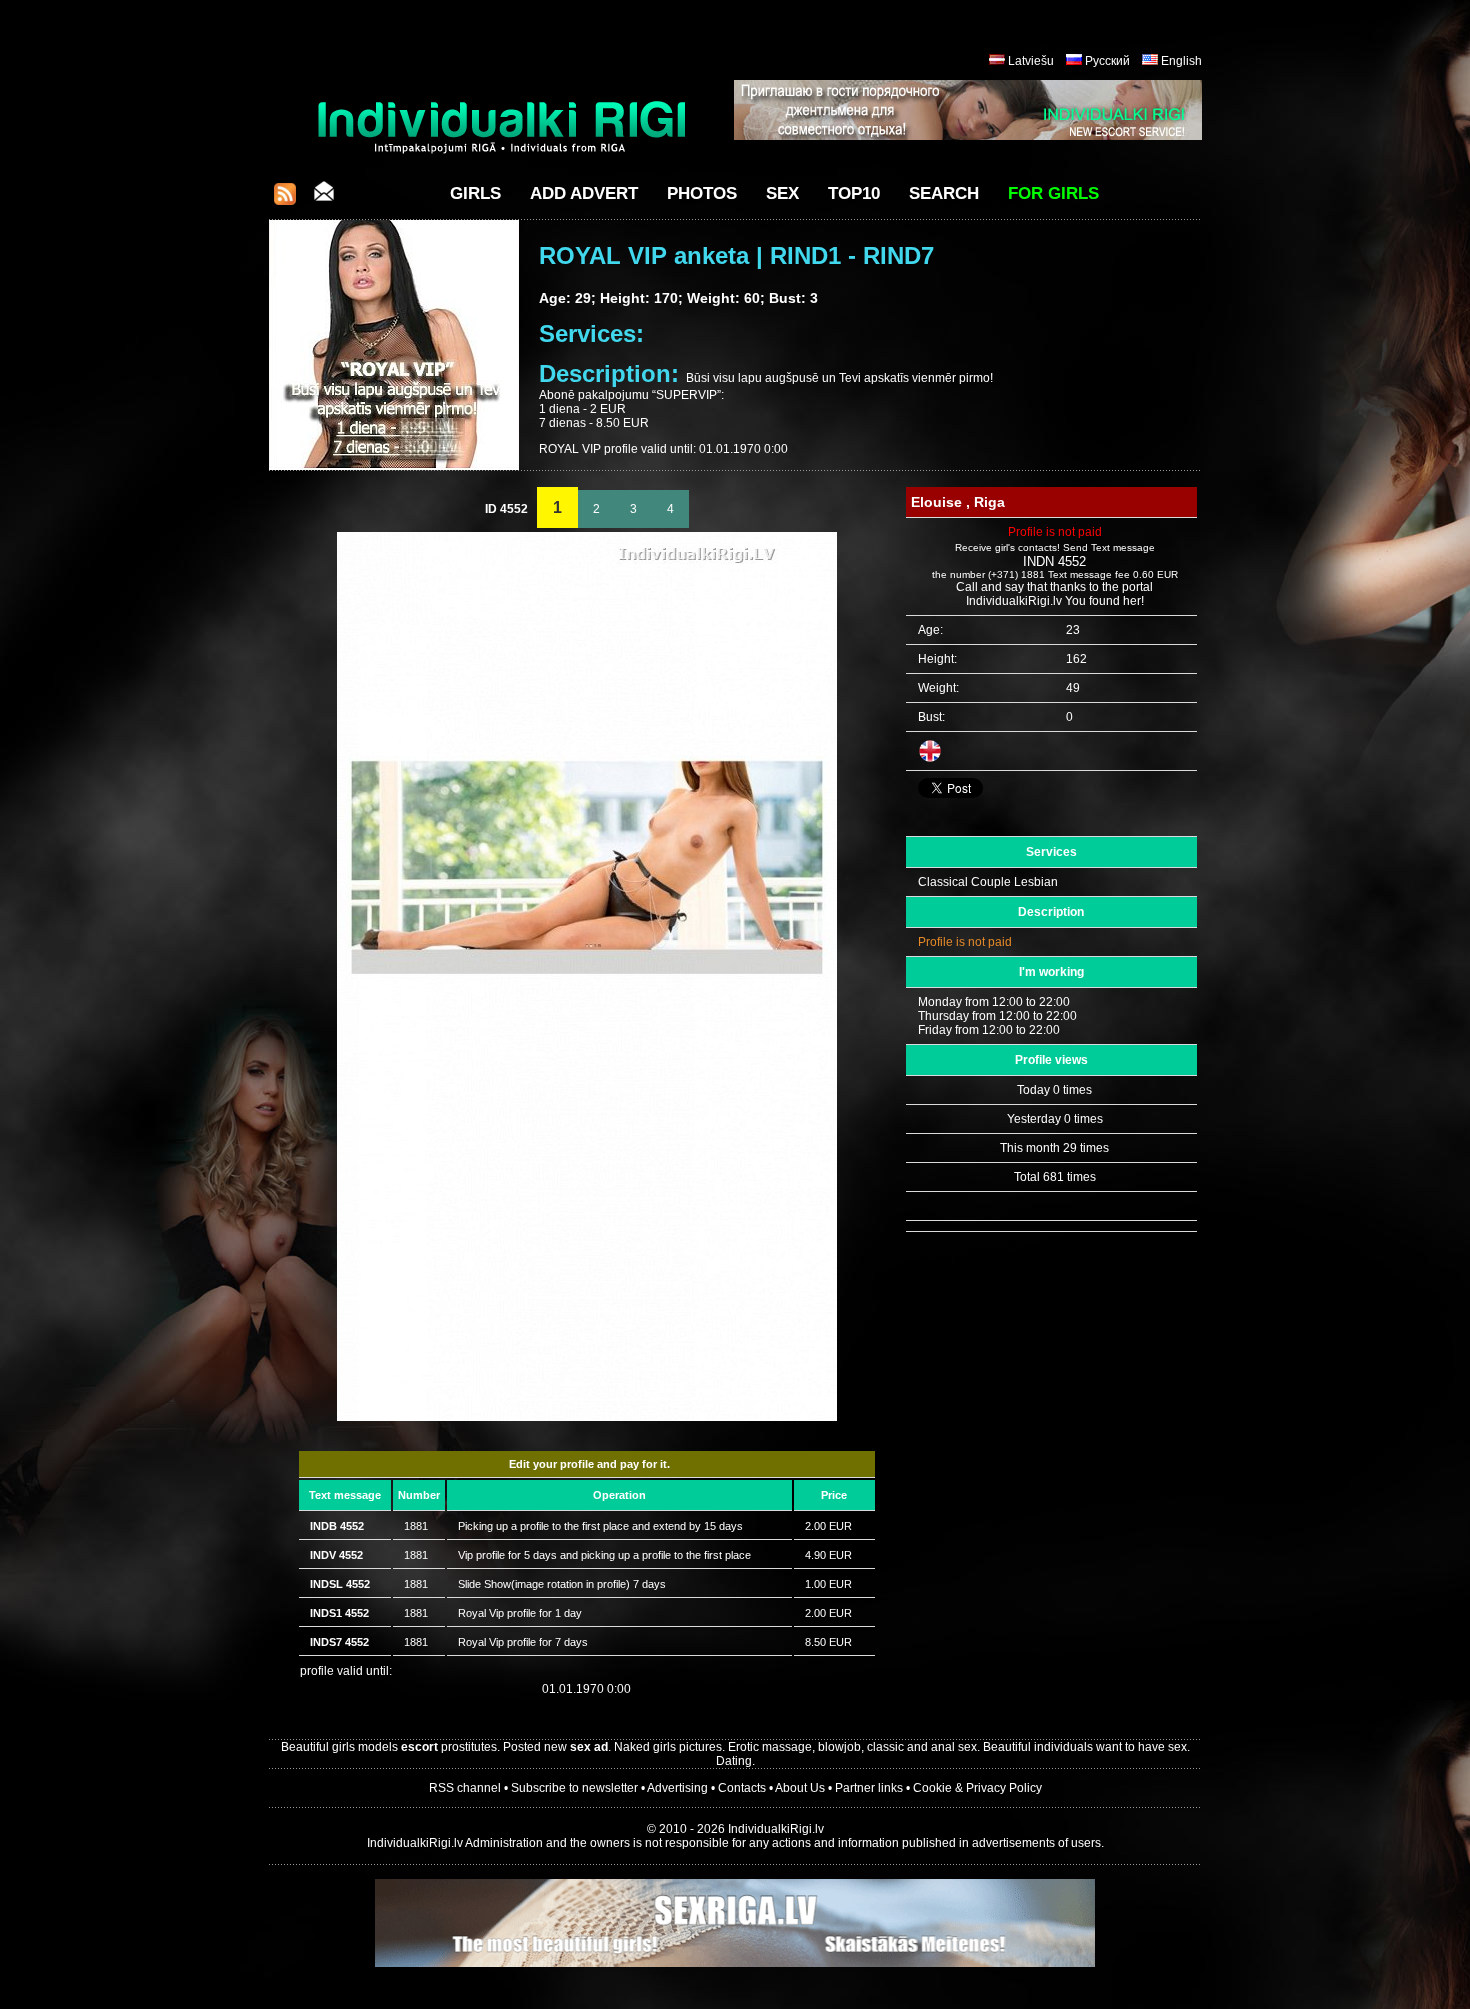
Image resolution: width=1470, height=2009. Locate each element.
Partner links (869, 1788)
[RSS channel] (285, 199)
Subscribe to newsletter (574, 1788)
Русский (1107, 61)
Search (944, 193)
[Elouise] (587, 1417)
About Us (800, 1788)
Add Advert (584, 193)
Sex (782, 193)
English (1181, 61)
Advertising (677, 1788)
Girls (475, 193)
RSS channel (465, 1788)
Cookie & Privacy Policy (977, 1788)
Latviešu (1031, 61)
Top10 (854, 193)
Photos (702, 193)
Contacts (742, 1788)
